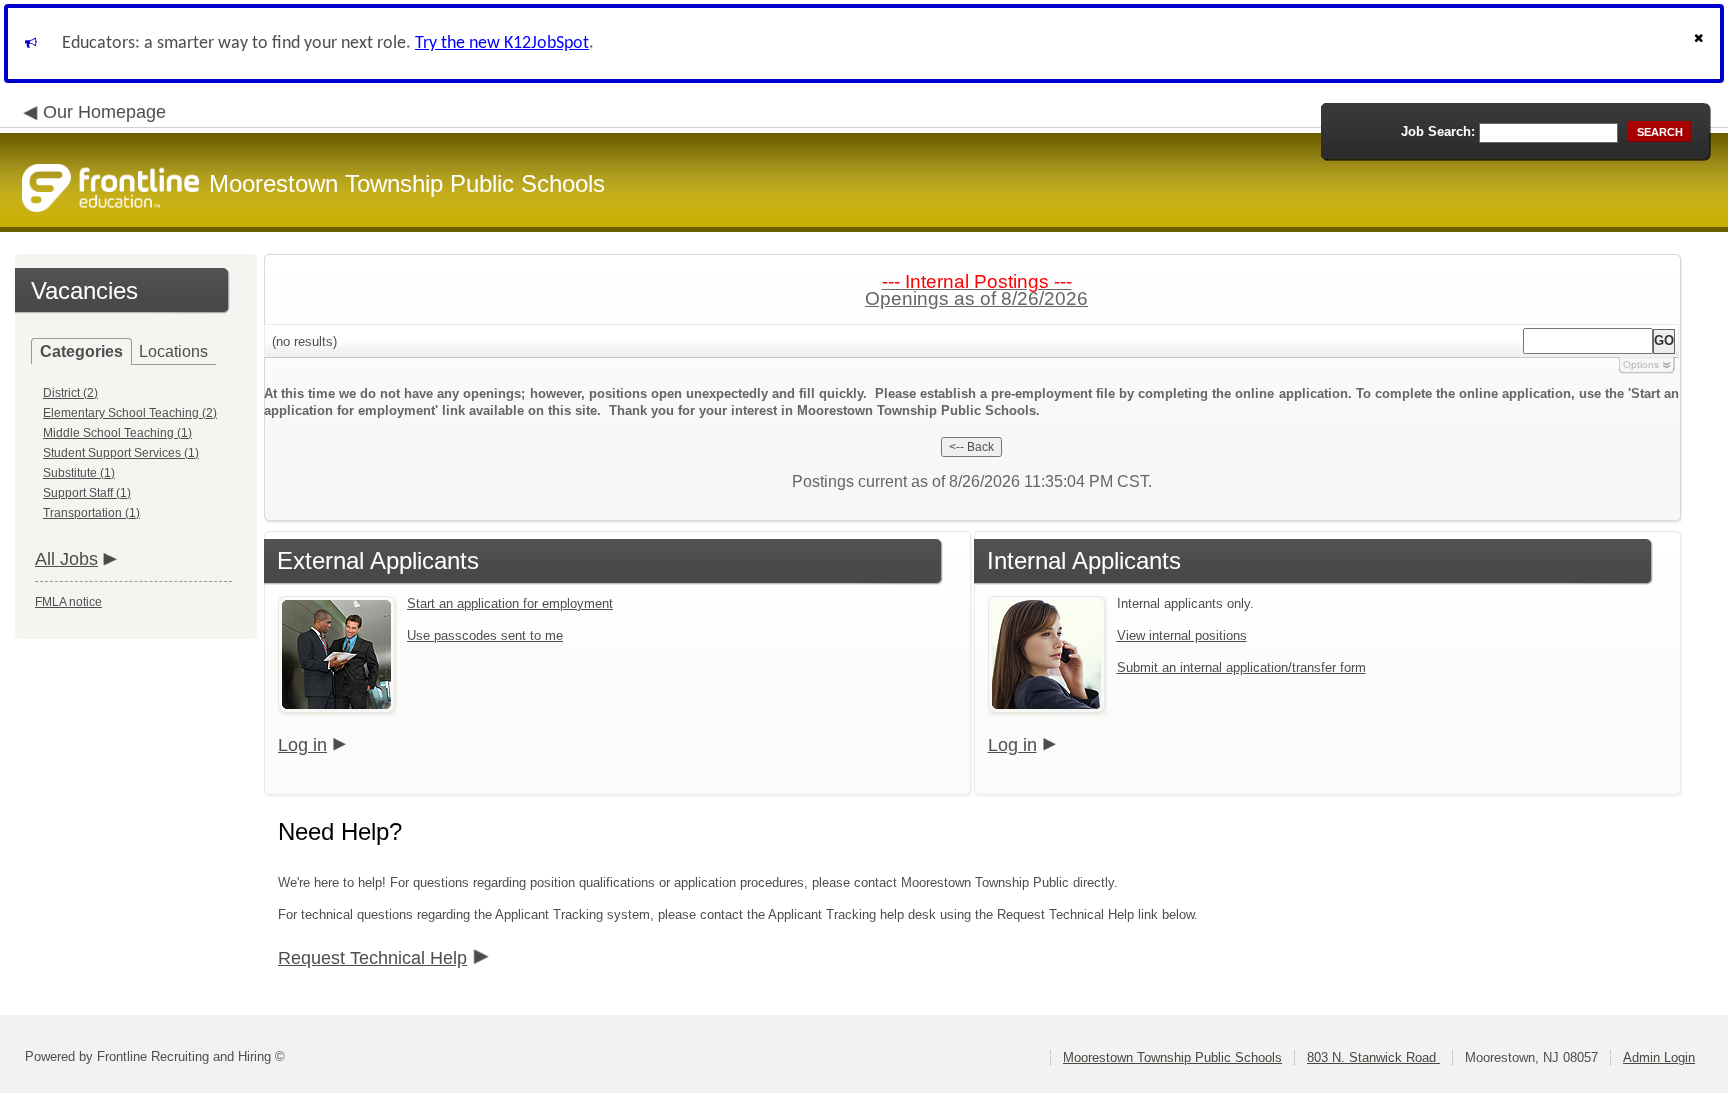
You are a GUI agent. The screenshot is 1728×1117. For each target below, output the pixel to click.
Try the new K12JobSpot (502, 43)
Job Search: (1438, 131)
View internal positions (1182, 635)
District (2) (70, 393)
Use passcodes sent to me (485, 635)
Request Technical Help (372, 958)
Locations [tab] (173, 351)
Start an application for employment (510, 603)
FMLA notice (68, 602)
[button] (1701, 43)
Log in (302, 745)
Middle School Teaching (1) (117, 433)
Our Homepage (104, 112)
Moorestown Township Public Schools (1172, 1057)
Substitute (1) (79, 473)
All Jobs (66, 559)
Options (1641, 364)
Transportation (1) (91, 513)
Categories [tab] (81, 351)
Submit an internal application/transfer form (1241, 667)
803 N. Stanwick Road (1373, 1057)
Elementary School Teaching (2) (130, 413)
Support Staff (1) (87, 493)
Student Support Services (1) (121, 453)
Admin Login (1659, 1057)
